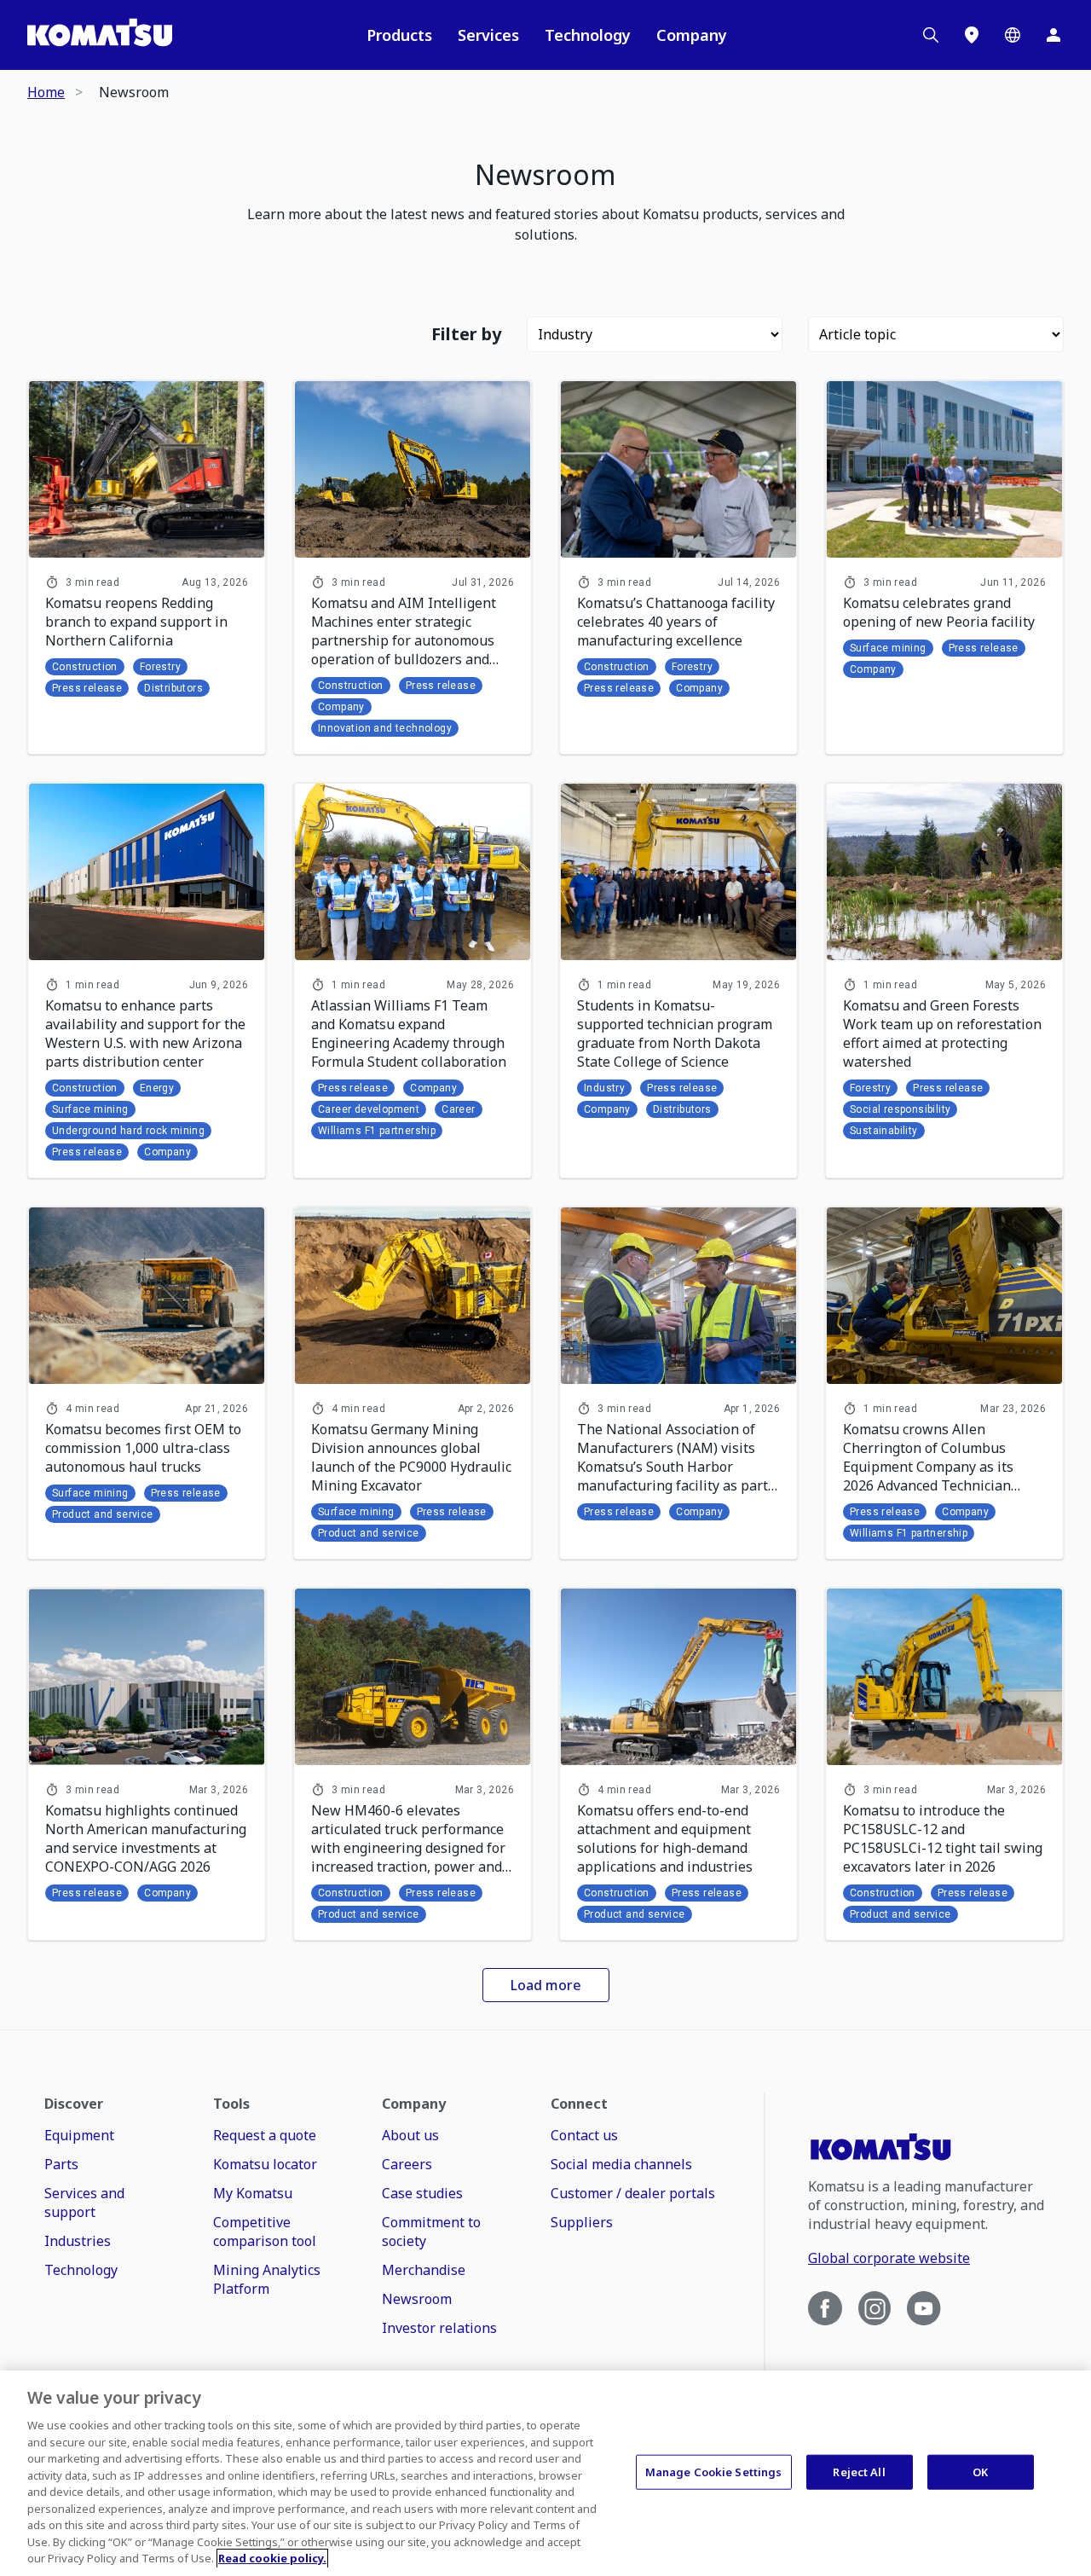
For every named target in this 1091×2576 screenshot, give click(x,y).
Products (399, 35)
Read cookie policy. (272, 2558)
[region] (545, 2473)
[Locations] (972, 35)
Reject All (859, 2471)
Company (692, 35)
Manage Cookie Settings (714, 2471)
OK (980, 2471)
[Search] (931, 35)
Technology (588, 35)
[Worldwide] (1013, 35)
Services (488, 35)
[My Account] (1053, 35)
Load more (546, 1985)
